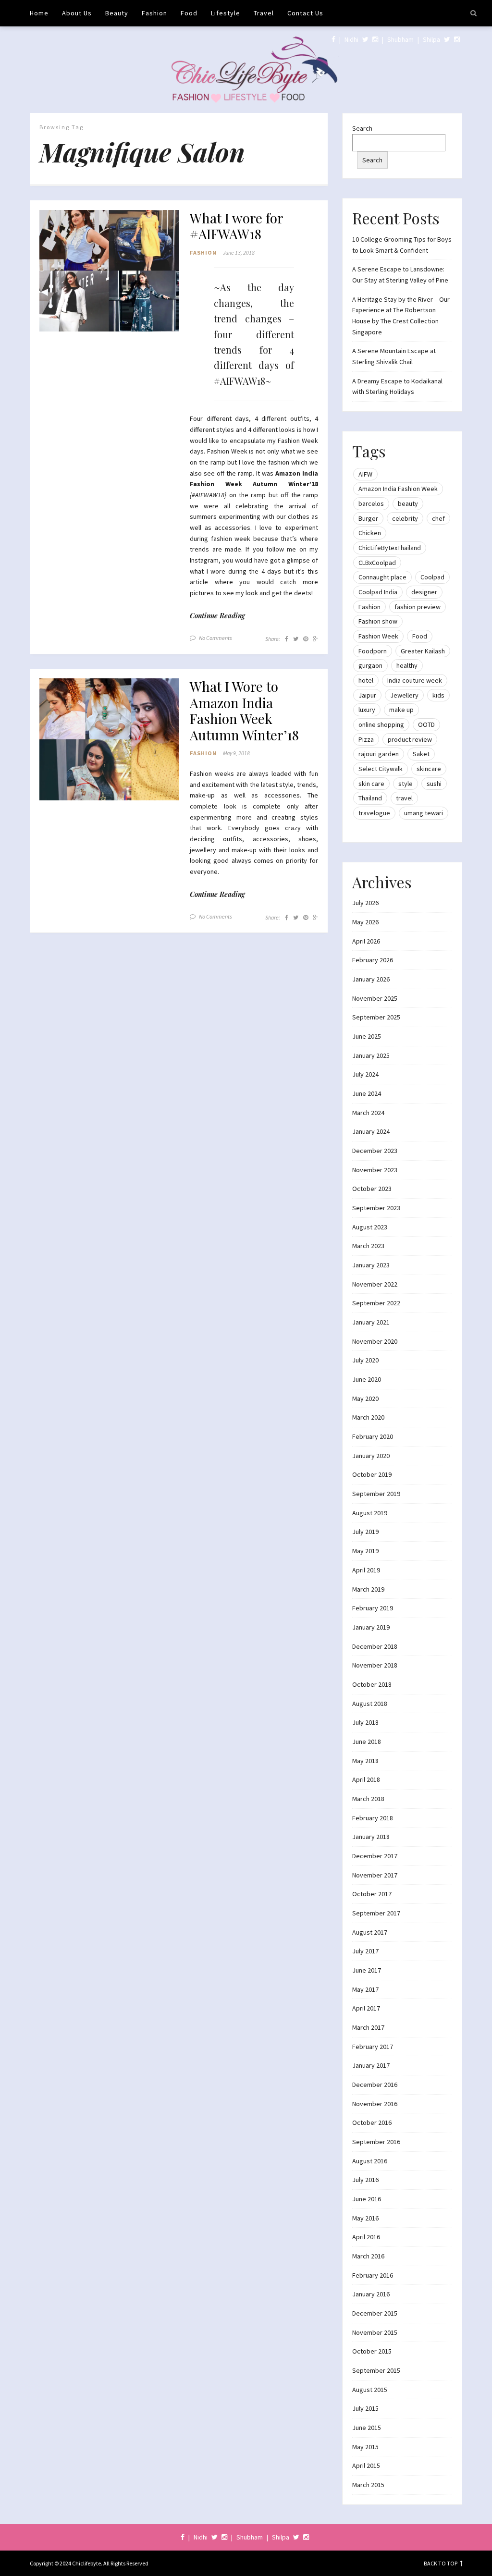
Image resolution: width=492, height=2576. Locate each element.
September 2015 (376, 2370)
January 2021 (371, 1322)
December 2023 (375, 1151)
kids (438, 695)
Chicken (370, 533)
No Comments (215, 638)
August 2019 (370, 1513)
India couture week (415, 680)
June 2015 (367, 2428)
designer (424, 592)
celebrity (405, 518)
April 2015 (366, 2466)
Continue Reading (217, 616)
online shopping (381, 724)
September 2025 (376, 1017)
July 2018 (365, 1722)
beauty (408, 503)
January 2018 (371, 1837)
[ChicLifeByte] (246, 67)
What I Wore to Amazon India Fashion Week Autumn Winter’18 (244, 711)
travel (404, 798)
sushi (434, 784)
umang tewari (424, 813)
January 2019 (371, 1627)
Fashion (154, 13)
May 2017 (365, 1989)
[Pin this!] (306, 639)
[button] (109, 271)
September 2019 (376, 1494)
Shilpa (431, 39)
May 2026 (365, 922)
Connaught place (382, 577)
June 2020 (367, 1379)
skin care (371, 784)
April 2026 (366, 941)
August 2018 (370, 1704)
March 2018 (368, 1799)
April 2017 (366, 2008)
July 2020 (365, 1360)
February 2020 (373, 1436)
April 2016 (366, 2237)
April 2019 (366, 1570)
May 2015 (365, 2447)
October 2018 (372, 1684)
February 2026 (373, 960)
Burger (368, 518)
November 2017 (375, 1875)
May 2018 (365, 1761)
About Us (77, 13)
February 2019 (373, 1608)
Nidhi (351, 39)
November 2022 (375, 1284)
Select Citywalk (381, 769)
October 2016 (372, 2122)
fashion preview (418, 607)
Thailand (370, 798)
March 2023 (368, 1246)
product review (410, 739)
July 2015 (365, 2408)
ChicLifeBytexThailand (390, 548)
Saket (421, 754)
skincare (429, 769)
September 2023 (376, 1208)
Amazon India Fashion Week (398, 489)
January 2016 (371, 2294)
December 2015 (375, 2313)
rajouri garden (379, 754)
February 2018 (373, 1818)
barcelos (371, 503)
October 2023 (372, 1189)
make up (401, 710)
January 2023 (371, 1265)
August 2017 (370, 1932)
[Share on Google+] (315, 639)
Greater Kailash (423, 651)
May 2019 (365, 1551)
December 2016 (375, 2085)
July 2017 (365, 1951)
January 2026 (371, 979)
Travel (264, 13)
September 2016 (376, 2142)
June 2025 (367, 1036)
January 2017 (371, 2065)
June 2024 (367, 1093)
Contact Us (305, 13)
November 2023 (375, 1170)
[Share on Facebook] (287, 639)
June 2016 (367, 2199)
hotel (366, 680)
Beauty (117, 13)
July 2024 (365, 1074)
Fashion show (378, 621)
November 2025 (375, 998)
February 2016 (373, 2275)
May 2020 (365, 1398)
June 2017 (367, 1970)
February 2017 (373, 2047)
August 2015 (370, 2390)
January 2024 (371, 1131)
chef (438, 518)
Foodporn (373, 651)
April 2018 (366, 1779)
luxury (367, 710)
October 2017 (372, 1894)
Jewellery (404, 695)
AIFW (365, 474)
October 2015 (372, 2351)
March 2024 (368, 1113)
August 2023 (370, 1227)
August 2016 (370, 2161)
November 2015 (375, 2332)
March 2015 (368, 2485)
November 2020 (375, 1341)
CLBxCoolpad (377, 563)
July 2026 (365, 903)
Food (189, 13)
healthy (407, 665)
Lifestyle (226, 13)
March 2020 (368, 1417)
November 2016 (375, 2104)
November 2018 (375, 1665)
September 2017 (376, 1913)
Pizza (366, 739)
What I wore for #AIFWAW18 (236, 226)
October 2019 (372, 1474)
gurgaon (370, 665)
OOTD (426, 724)
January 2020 (371, 1456)
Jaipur (367, 695)
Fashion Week (378, 636)
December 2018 (375, 1646)
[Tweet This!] (296, 639)
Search (362, 128)
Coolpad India (378, 592)
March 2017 (368, 2027)
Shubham (400, 39)
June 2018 (367, 1742)
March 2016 (368, 2256)
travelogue (374, 813)
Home (39, 13)
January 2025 (371, 1055)
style (406, 784)
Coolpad (432, 577)
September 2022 (376, 1303)
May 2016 (365, 2218)
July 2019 (365, 1532)
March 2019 (368, 1589)
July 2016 (365, 2180)
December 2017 (375, 1856)
